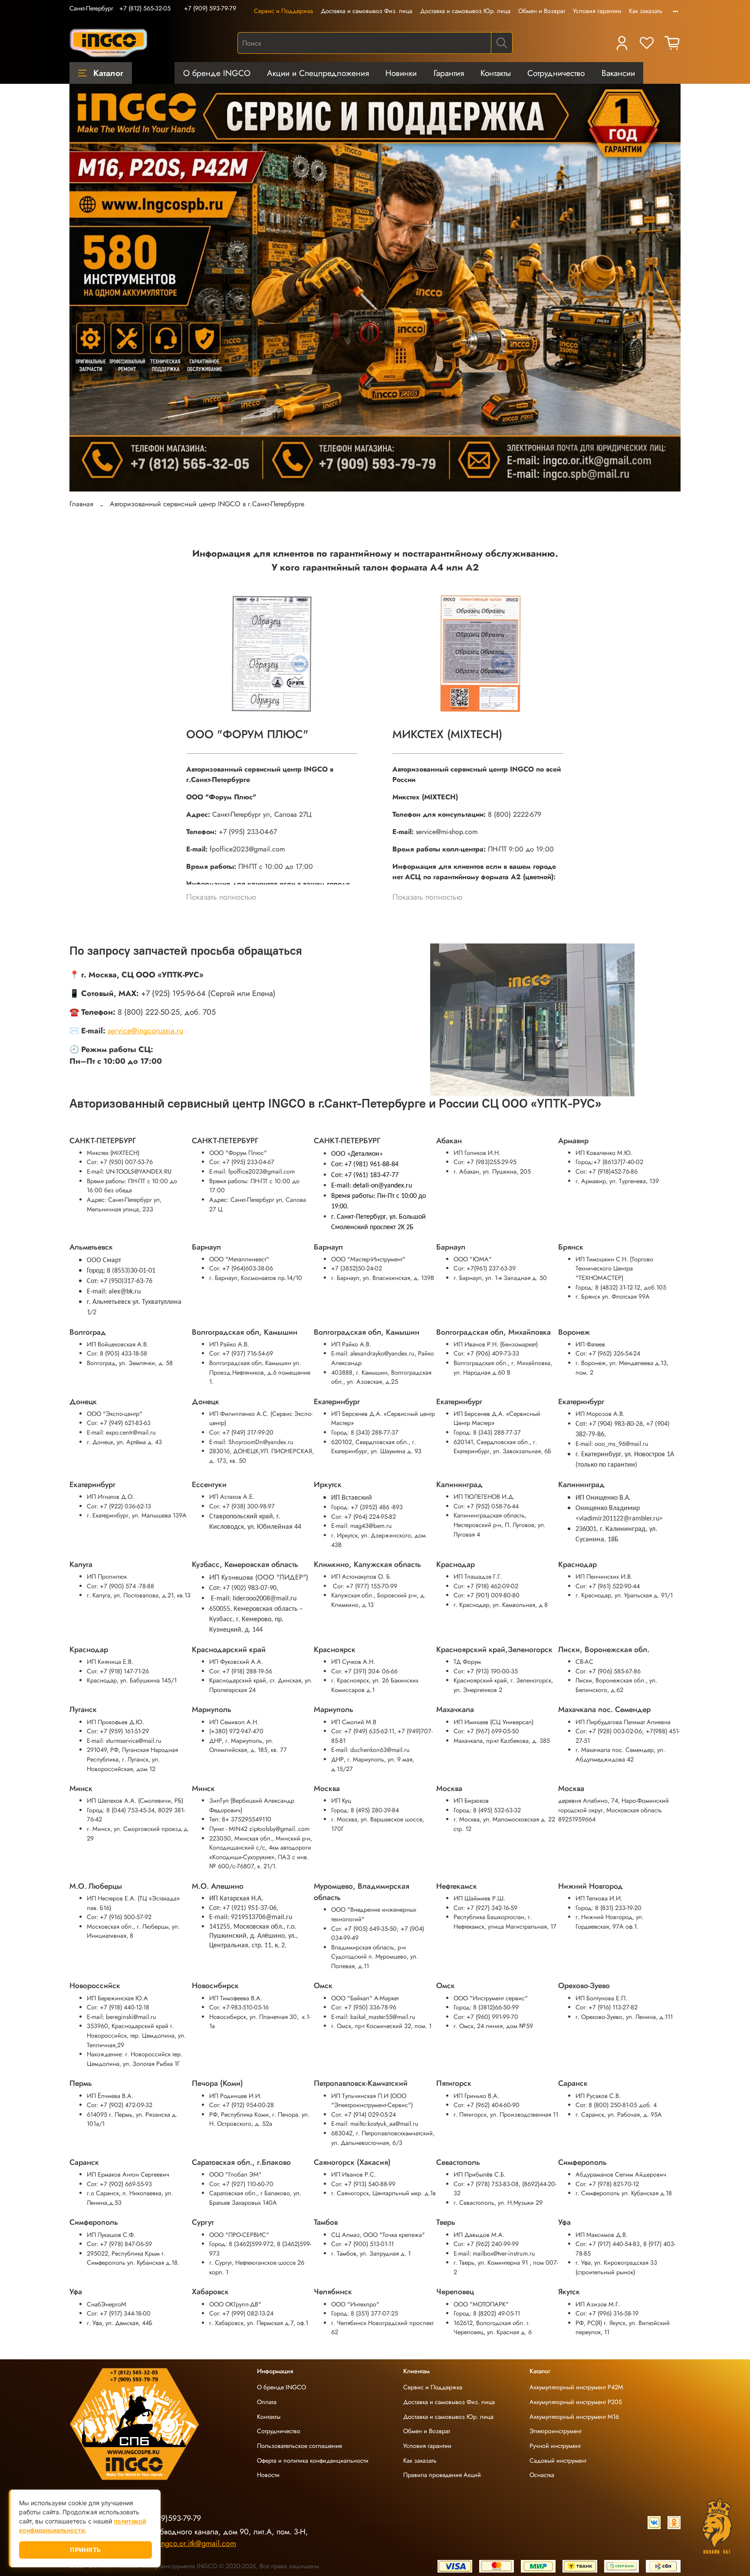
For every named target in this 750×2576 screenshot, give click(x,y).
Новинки (401, 73)
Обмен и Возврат (542, 11)
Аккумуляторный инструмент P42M (576, 2387)
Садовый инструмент (558, 2461)
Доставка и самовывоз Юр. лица (465, 11)
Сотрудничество (556, 73)
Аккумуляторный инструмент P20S (576, 2402)
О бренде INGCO (217, 73)
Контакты (496, 73)
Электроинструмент (556, 2431)
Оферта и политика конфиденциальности (313, 2461)
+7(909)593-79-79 (171, 2518)
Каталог (108, 73)
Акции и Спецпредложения (318, 73)
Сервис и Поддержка (283, 11)
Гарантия (449, 73)
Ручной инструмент (555, 2446)
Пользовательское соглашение (299, 2446)
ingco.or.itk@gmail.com (197, 2543)
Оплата (267, 2402)
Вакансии (618, 73)
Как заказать (646, 11)
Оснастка (542, 2475)
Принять (86, 2550)
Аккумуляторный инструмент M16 (574, 2417)
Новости (268, 2475)
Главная (81, 504)
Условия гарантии (597, 11)
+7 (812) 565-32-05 (145, 8)
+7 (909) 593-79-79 (210, 8)
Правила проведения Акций (442, 2475)
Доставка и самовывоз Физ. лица (367, 11)
